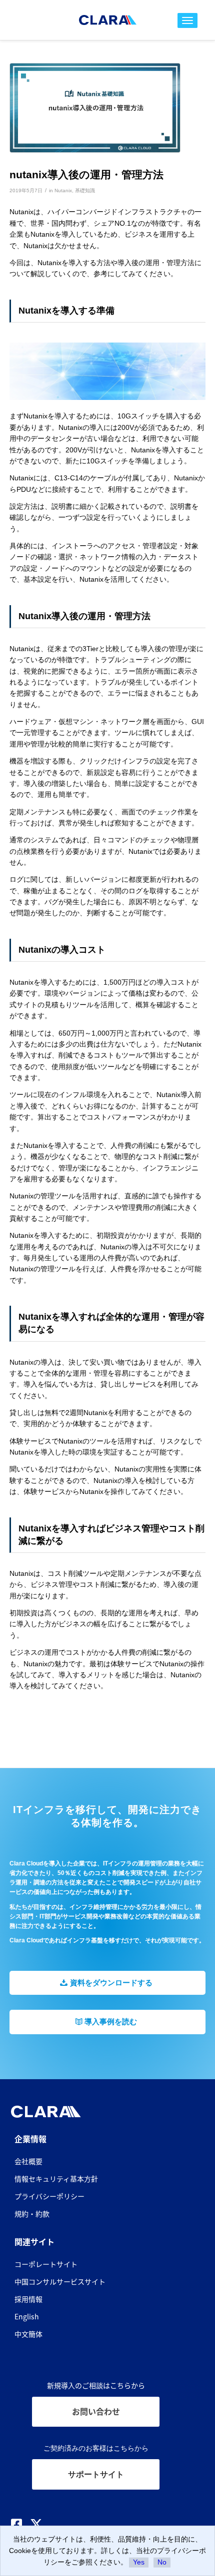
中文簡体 (28, 2334)
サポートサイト (96, 2474)
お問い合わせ (96, 2411)
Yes (139, 2562)
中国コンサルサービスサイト (60, 2281)
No (162, 2562)
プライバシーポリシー (49, 2196)
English (27, 2316)
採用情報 (28, 2299)
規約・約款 (32, 2213)
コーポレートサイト (46, 2264)
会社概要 (28, 2161)
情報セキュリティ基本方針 (56, 2179)
